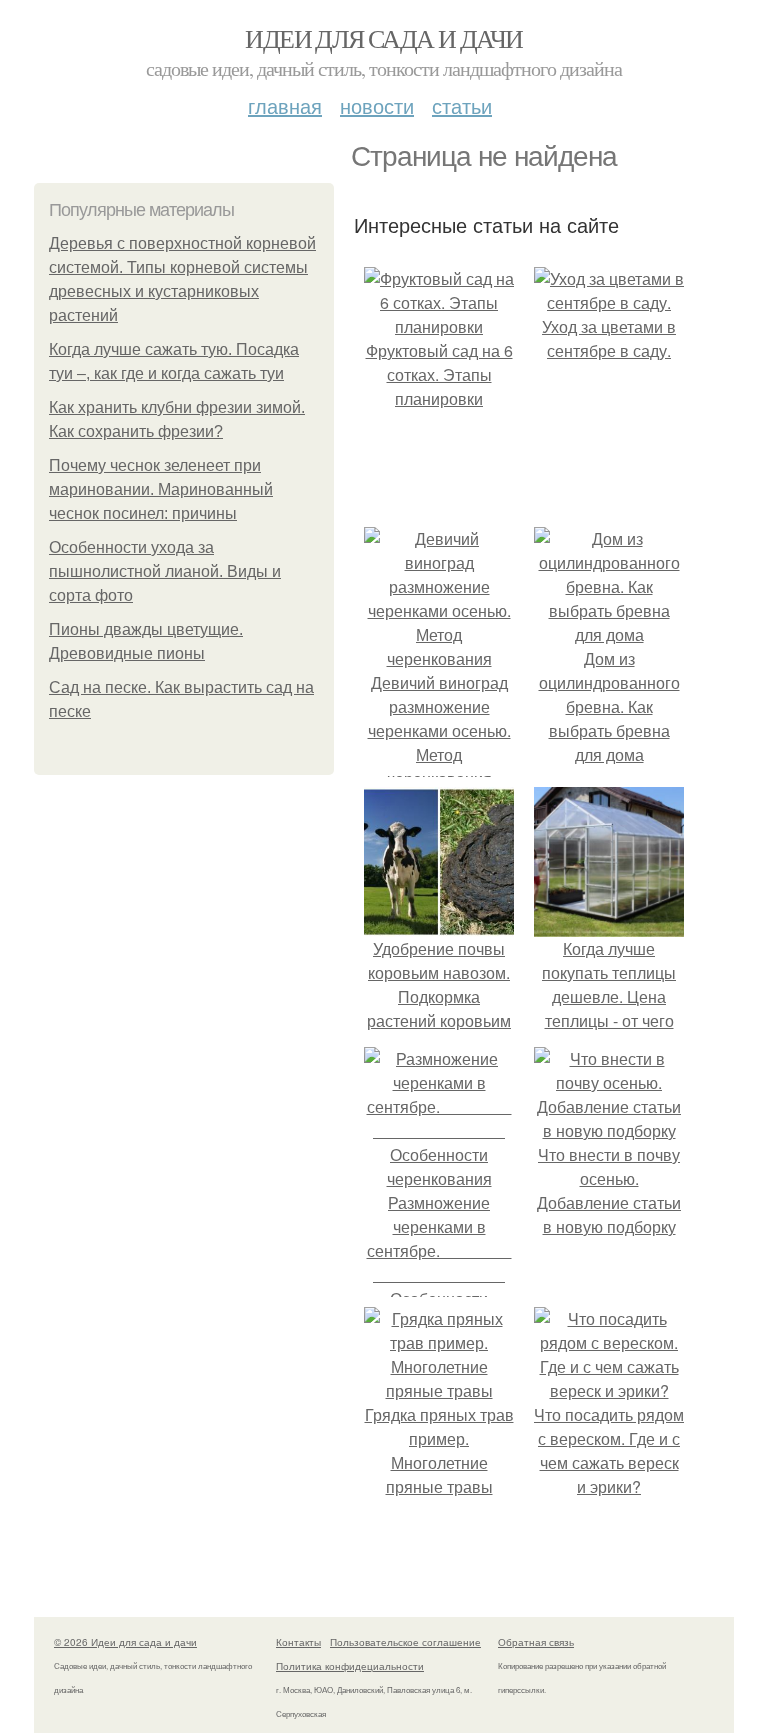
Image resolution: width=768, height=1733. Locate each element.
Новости (377, 105)
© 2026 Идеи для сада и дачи (125, 1642)
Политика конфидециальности (350, 1666)
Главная (285, 105)
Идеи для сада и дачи (383, 38)
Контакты (298, 1642)
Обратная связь (536, 1642)
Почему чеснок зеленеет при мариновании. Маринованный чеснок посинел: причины (161, 489)
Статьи (462, 105)
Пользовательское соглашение (405, 1642)
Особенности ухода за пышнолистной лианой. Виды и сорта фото (165, 571)
